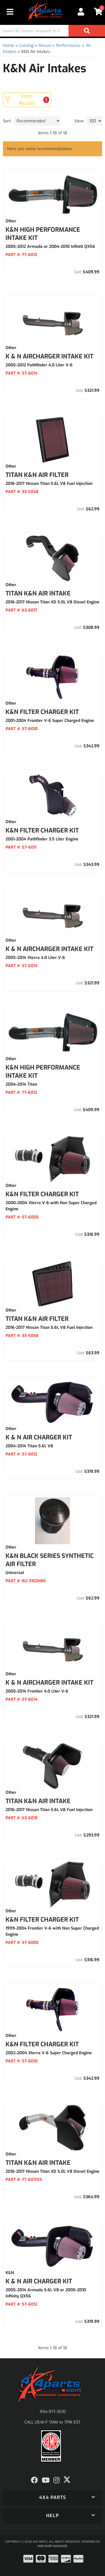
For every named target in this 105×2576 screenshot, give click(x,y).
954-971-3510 (53, 2412)
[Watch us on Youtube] (46, 2480)
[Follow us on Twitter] (67, 2480)
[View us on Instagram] (56, 2480)
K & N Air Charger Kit (39, 1437)
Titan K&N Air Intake (38, 1801)
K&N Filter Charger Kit (42, 1194)
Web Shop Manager (52, 2546)
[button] (52, 2498)
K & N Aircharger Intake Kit (49, 1683)
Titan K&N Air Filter (37, 1319)
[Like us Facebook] (34, 2480)
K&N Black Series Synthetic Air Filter (50, 1560)
